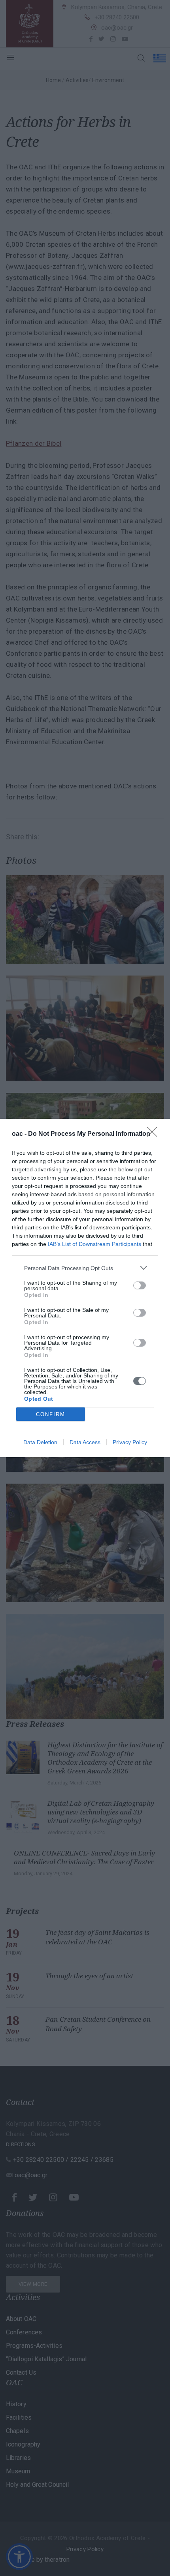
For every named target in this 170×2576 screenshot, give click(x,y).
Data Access (85, 1442)
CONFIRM (51, 1414)
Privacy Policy (130, 1442)
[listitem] (85, 1268)
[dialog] (85, 1288)
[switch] (140, 1285)
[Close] (155, 1134)
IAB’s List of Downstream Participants (94, 1244)
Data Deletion (40, 1442)
